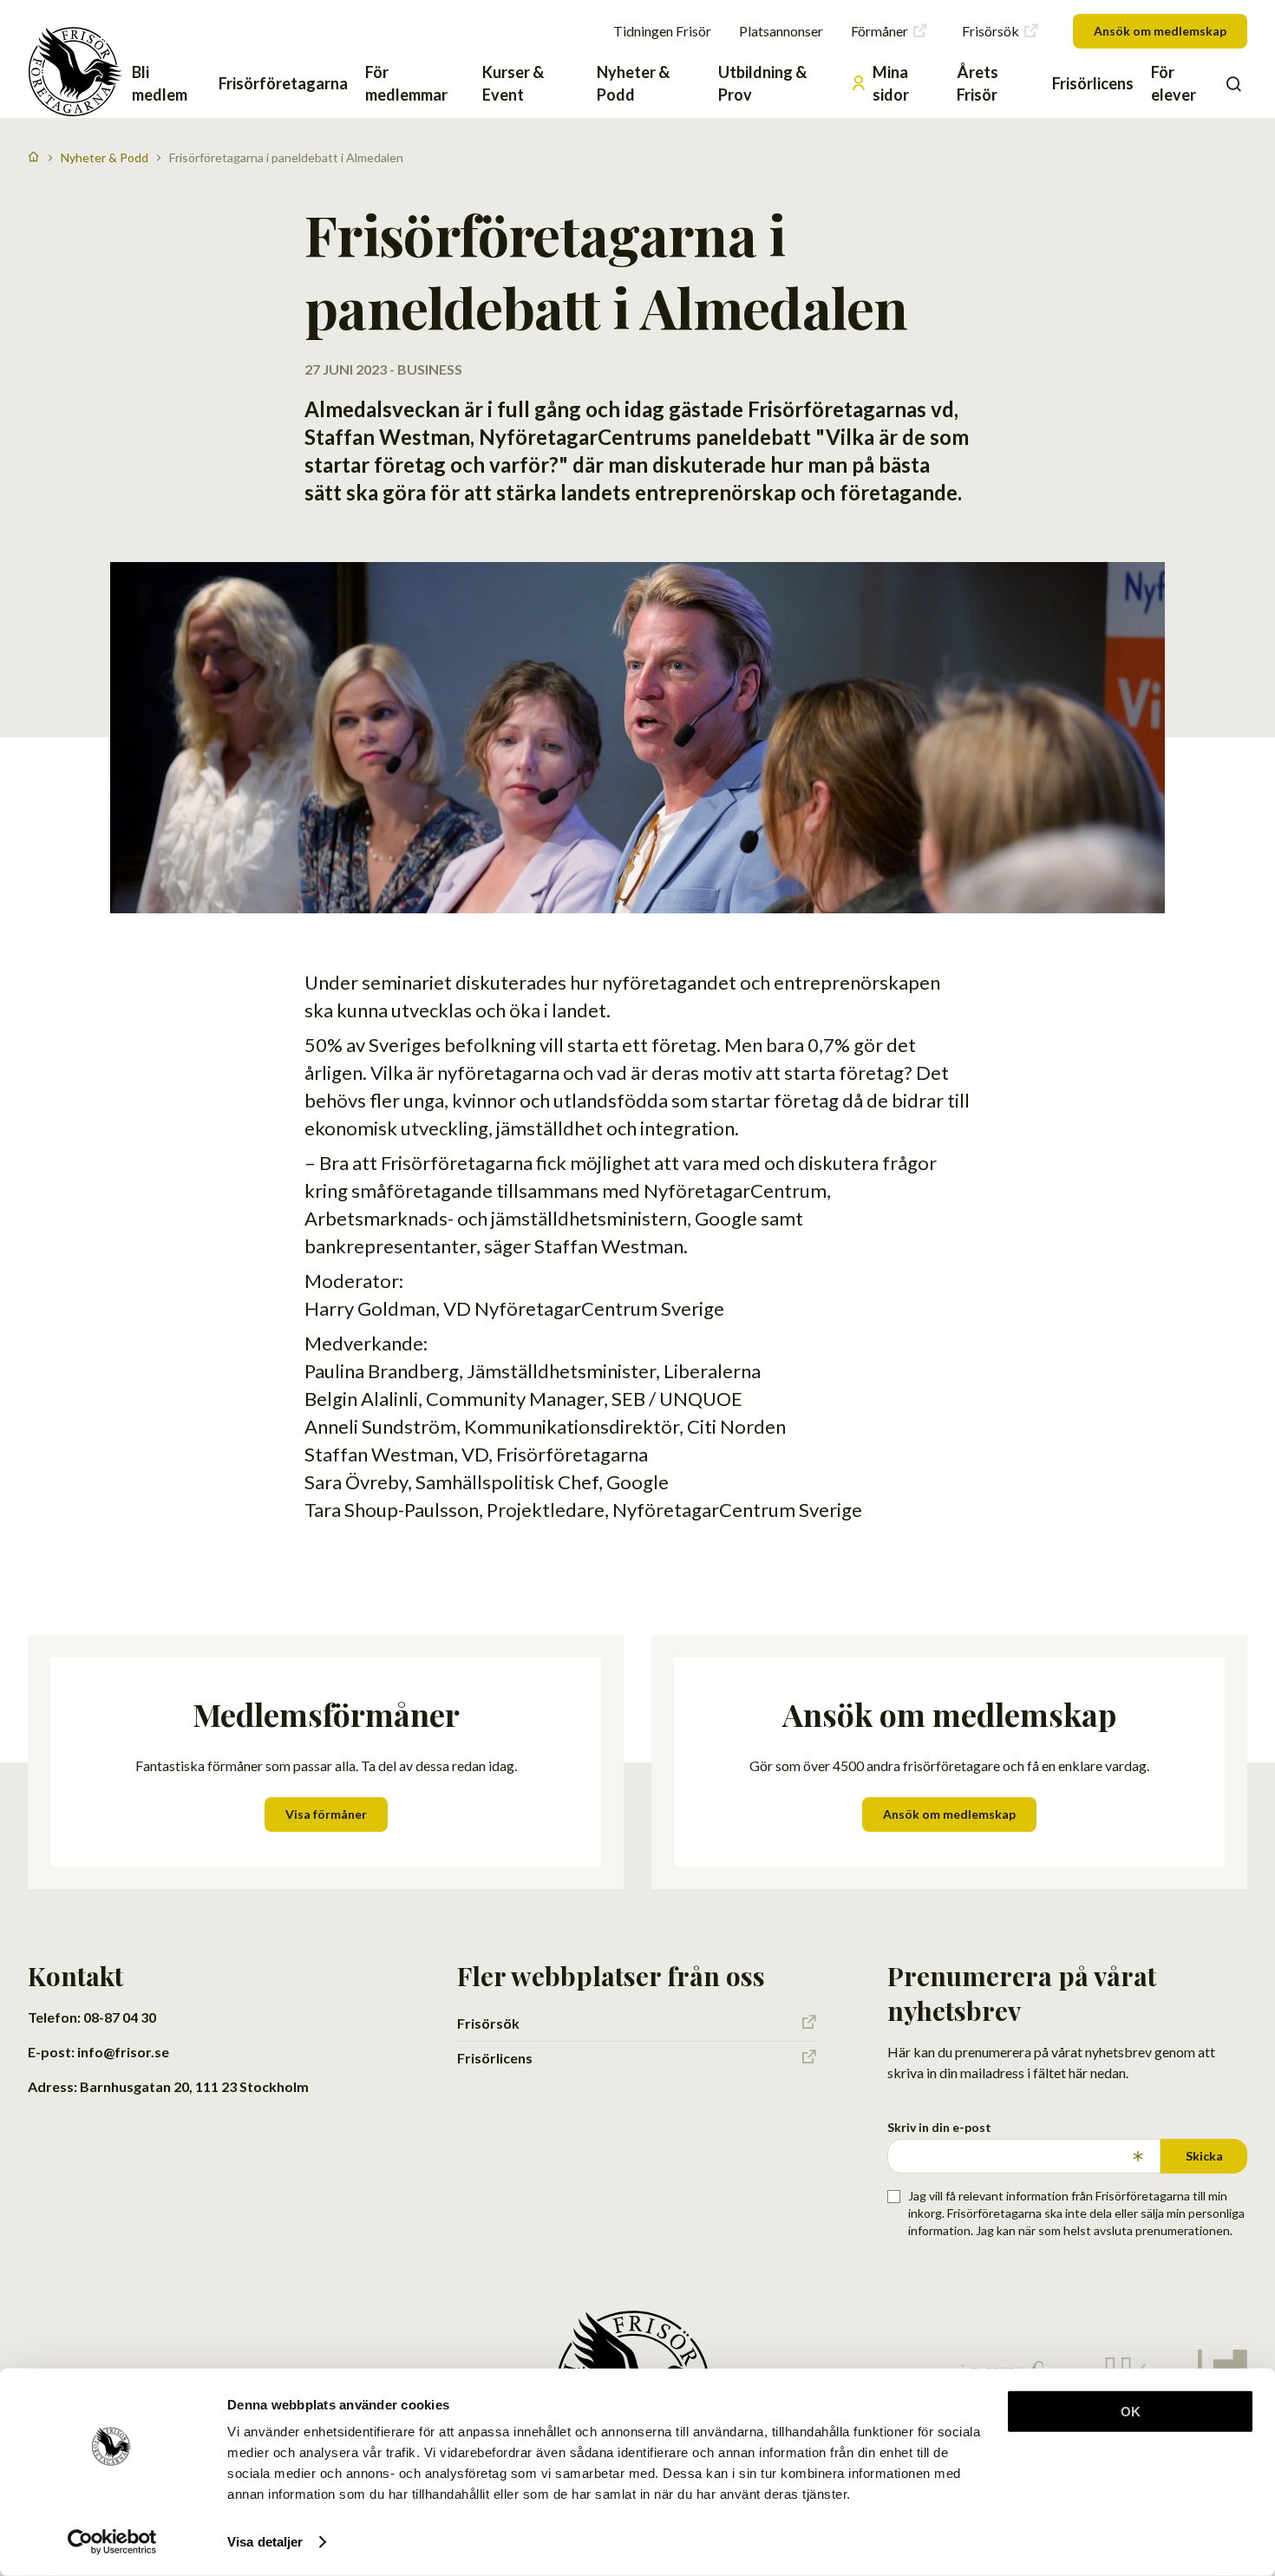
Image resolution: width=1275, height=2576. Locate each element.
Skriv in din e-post (939, 2127)
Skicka (1204, 2156)
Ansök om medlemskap (1160, 31)
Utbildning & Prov (762, 83)
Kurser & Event (513, 83)
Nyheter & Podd (633, 83)
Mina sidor (891, 83)
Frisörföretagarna (283, 83)
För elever (1174, 83)
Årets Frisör (977, 83)
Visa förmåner (326, 1814)
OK (1131, 2412)
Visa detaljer (265, 2542)
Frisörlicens (1093, 83)
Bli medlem (160, 83)
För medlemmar (406, 83)
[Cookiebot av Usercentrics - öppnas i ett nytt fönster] (112, 2542)
